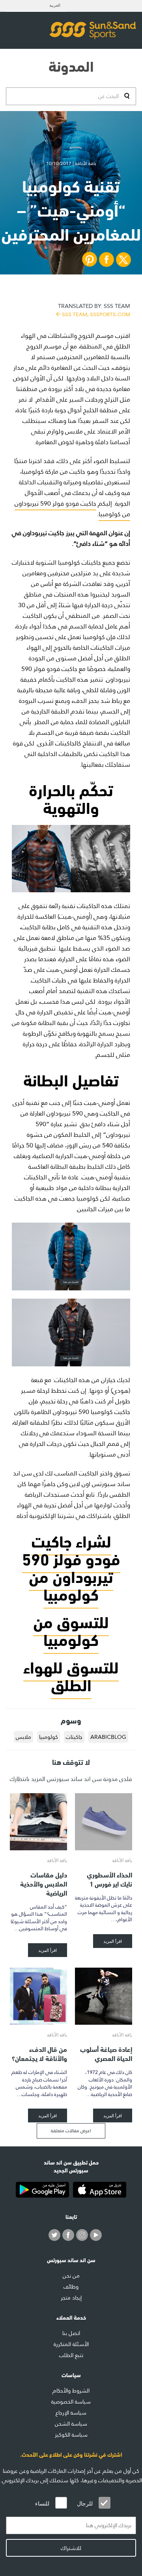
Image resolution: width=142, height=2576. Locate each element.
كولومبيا (49, 1737)
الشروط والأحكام (71, 2391)
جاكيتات (74, 1737)
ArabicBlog (108, 1737)
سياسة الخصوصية (71, 2402)
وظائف (71, 2287)
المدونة (71, 65)
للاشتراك (71, 2548)
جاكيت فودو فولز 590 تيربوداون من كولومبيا (72, 509)
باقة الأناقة (122, 1860)
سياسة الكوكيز (71, 2435)
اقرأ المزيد (113, 1941)
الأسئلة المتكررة (71, 2344)
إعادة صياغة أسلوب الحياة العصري (106, 2053)
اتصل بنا (71, 2333)
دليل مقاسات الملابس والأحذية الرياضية (44, 1883)
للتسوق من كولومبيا (71, 1629)
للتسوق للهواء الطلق (71, 1675)
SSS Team (94, 309)
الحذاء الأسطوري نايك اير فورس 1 (109, 1879)
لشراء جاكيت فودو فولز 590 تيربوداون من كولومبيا (71, 1566)
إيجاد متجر (71, 2298)
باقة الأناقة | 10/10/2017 (71, 163)
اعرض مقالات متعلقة (71, 2131)
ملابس (23, 1737)
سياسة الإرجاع (71, 2413)
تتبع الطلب (71, 2355)
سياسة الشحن (71, 2424)
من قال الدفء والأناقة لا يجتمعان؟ (39, 2053)
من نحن (71, 2276)
